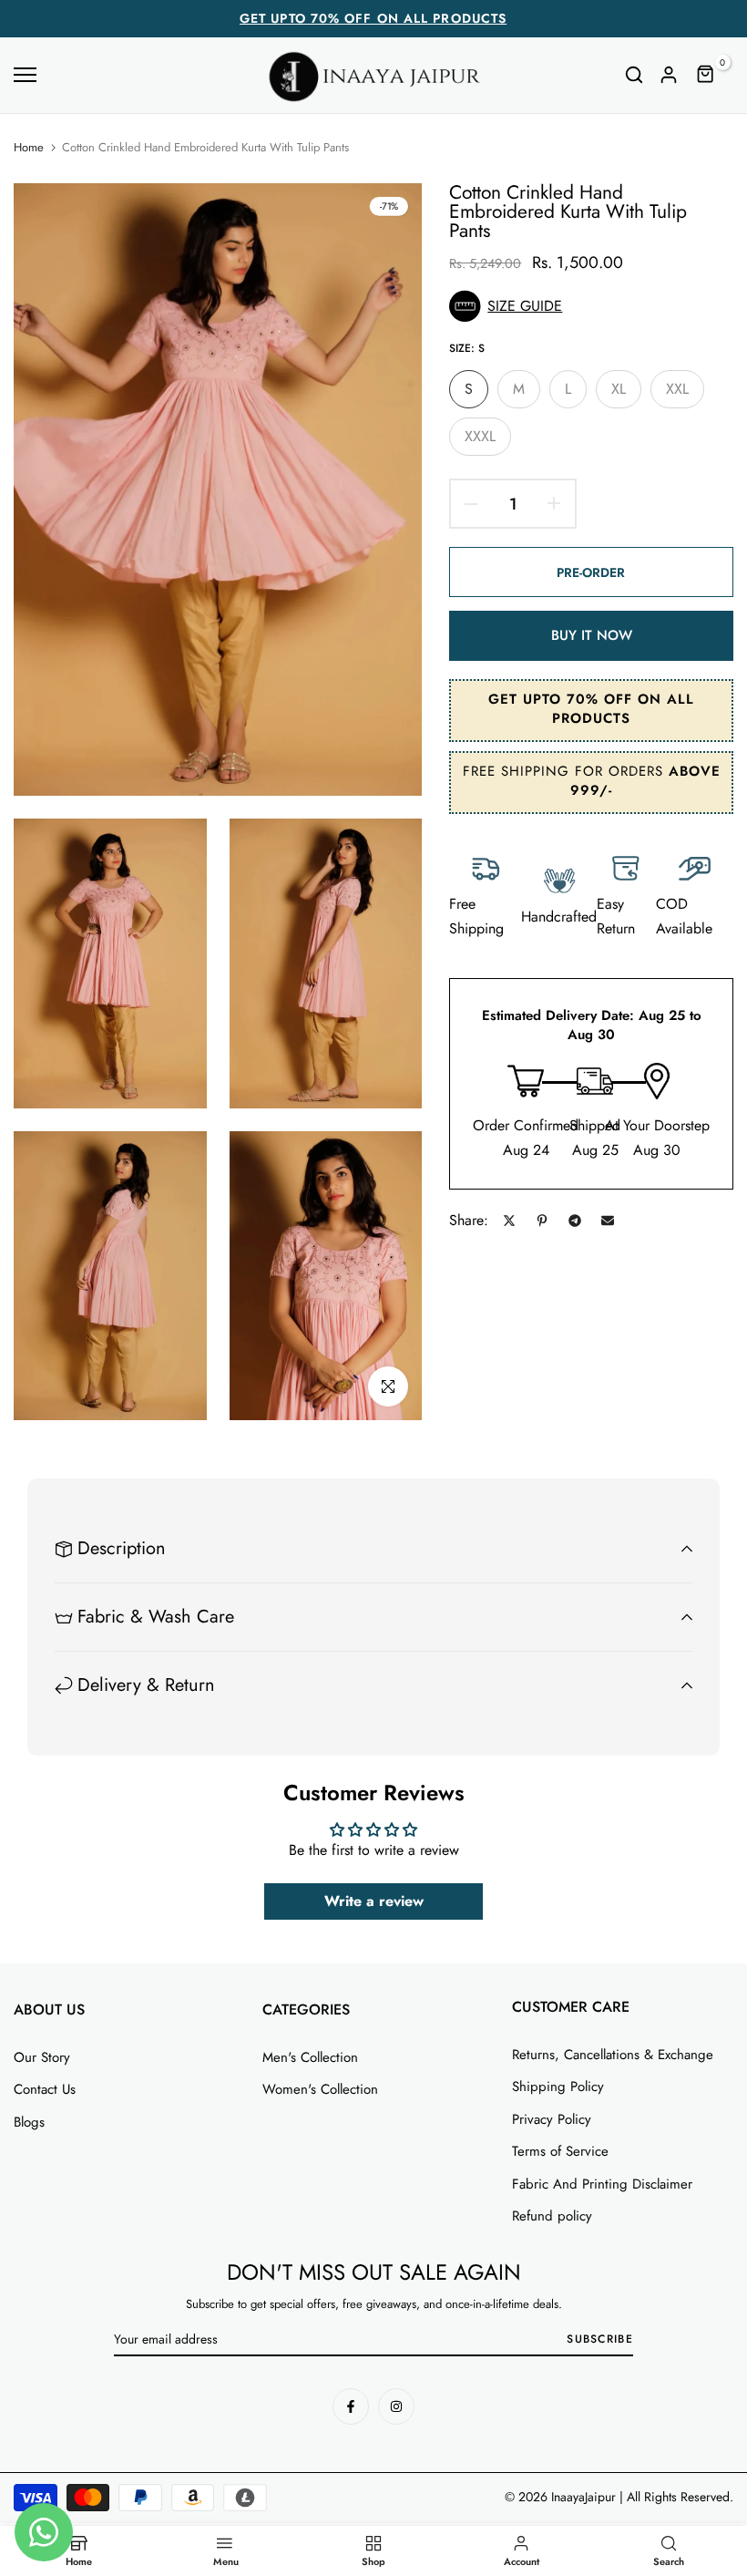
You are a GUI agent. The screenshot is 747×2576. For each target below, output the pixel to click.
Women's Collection (320, 2089)
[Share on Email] (608, 1221)
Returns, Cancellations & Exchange (613, 2055)
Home (29, 148)
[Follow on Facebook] (351, 2406)
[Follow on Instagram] (396, 2406)
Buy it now (592, 635)
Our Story (42, 2057)
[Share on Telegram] (575, 1221)
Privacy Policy (552, 2119)
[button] (591, 306)
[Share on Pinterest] (542, 1221)
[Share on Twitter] (509, 1221)
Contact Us (45, 2089)
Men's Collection (310, 2057)
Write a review (374, 1901)
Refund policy (552, 2216)
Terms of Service (560, 2151)
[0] (706, 75)
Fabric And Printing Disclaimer (602, 2184)
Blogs (29, 2122)
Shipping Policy (558, 2087)
